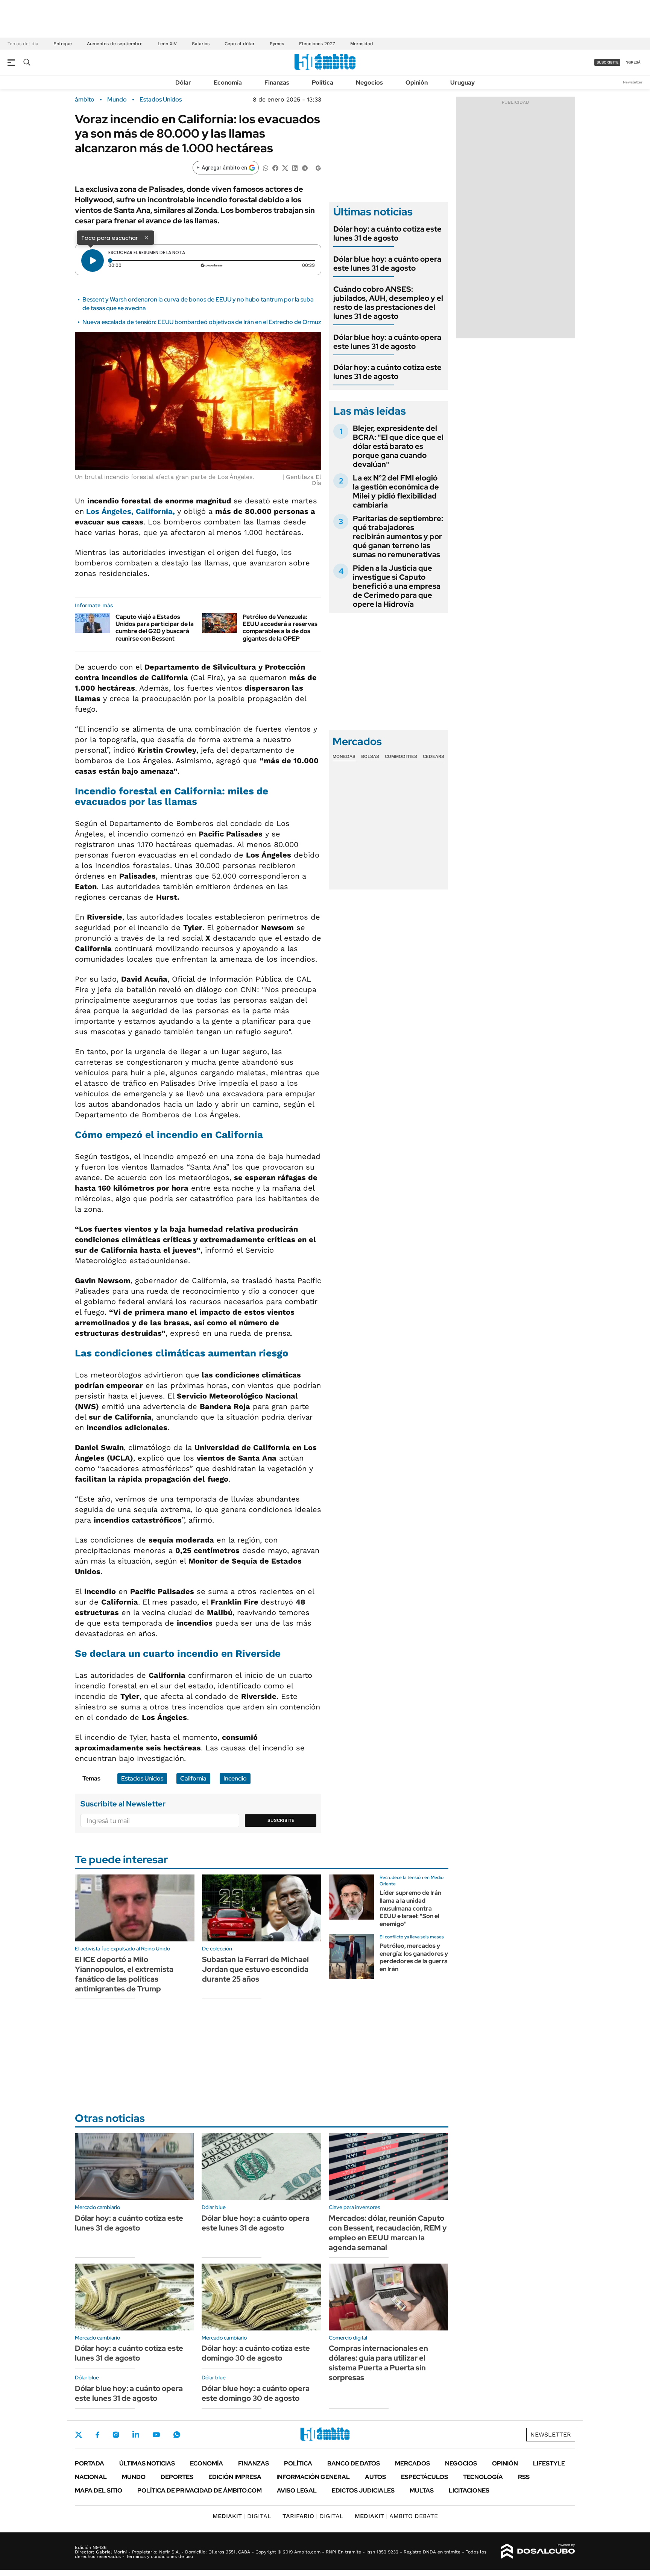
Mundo (117, 100)
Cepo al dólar (240, 44)
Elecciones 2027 (317, 44)
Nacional (91, 2477)
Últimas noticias (147, 2463)
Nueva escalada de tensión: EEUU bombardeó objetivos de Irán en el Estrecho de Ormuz (202, 322)
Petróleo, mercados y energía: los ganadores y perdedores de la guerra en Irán (414, 1957)
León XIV (167, 44)
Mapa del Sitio (99, 2490)
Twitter (79, 2435)
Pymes (277, 44)
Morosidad (362, 44)
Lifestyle (549, 2463)
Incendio (235, 1778)
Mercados (412, 2463)
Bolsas (370, 756)
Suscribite (281, 1820)
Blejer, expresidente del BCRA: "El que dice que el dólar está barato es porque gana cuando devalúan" (398, 446)
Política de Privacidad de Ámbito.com (200, 2490)
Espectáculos (424, 2477)
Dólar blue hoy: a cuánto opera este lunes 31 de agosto (387, 264)
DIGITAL (242, 2516)
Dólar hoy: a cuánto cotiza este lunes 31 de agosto (387, 233)
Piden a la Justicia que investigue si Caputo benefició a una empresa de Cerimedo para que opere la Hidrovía (397, 586)
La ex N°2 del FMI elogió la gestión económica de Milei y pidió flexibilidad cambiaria (396, 491)
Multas (422, 2490)
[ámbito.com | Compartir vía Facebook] (275, 167)
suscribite (607, 62)
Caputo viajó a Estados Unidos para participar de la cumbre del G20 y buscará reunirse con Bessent (155, 628)
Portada (90, 2463)
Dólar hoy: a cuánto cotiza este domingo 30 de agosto (256, 2353)
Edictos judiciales (363, 2490)
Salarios (201, 44)
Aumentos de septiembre (115, 44)
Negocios (369, 83)
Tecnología (483, 2477)
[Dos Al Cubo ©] (538, 2551)
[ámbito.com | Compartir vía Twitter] (285, 167)
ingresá (633, 62)
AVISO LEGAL (297, 2490)
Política (323, 83)
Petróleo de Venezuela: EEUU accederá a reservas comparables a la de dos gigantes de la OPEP (280, 628)
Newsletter (633, 82)
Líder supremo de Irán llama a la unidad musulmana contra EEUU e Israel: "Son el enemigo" (410, 1908)
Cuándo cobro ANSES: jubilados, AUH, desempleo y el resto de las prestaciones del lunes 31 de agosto (388, 303)
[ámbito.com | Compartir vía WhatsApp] (266, 167)
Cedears (434, 756)
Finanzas (277, 83)
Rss (524, 2477)
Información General (313, 2477)
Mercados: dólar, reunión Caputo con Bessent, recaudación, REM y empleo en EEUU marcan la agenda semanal (388, 2233)
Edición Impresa (235, 2477)
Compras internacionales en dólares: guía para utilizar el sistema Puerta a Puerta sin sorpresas (378, 2363)
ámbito (85, 100)
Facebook (97, 2435)
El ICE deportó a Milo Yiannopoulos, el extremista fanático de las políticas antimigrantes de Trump (124, 1974)
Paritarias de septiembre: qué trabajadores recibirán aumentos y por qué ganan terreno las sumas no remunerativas (398, 536)
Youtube (156, 2435)
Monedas (344, 756)
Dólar (183, 83)
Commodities (401, 756)
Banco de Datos (354, 2463)
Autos (375, 2477)
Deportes (177, 2477)
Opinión (417, 83)
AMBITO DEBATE (396, 2516)
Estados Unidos (161, 100)
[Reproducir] (93, 261)
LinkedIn (136, 2435)
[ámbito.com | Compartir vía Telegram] (305, 167)
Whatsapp (177, 2435)
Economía (228, 83)
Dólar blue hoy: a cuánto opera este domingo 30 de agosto (256, 2393)
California (193, 1778)
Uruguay (462, 83)
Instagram (116, 2435)
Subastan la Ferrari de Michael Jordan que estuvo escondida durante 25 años (255, 1969)
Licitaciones (469, 2490)
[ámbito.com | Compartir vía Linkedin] (295, 167)
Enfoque (63, 44)
